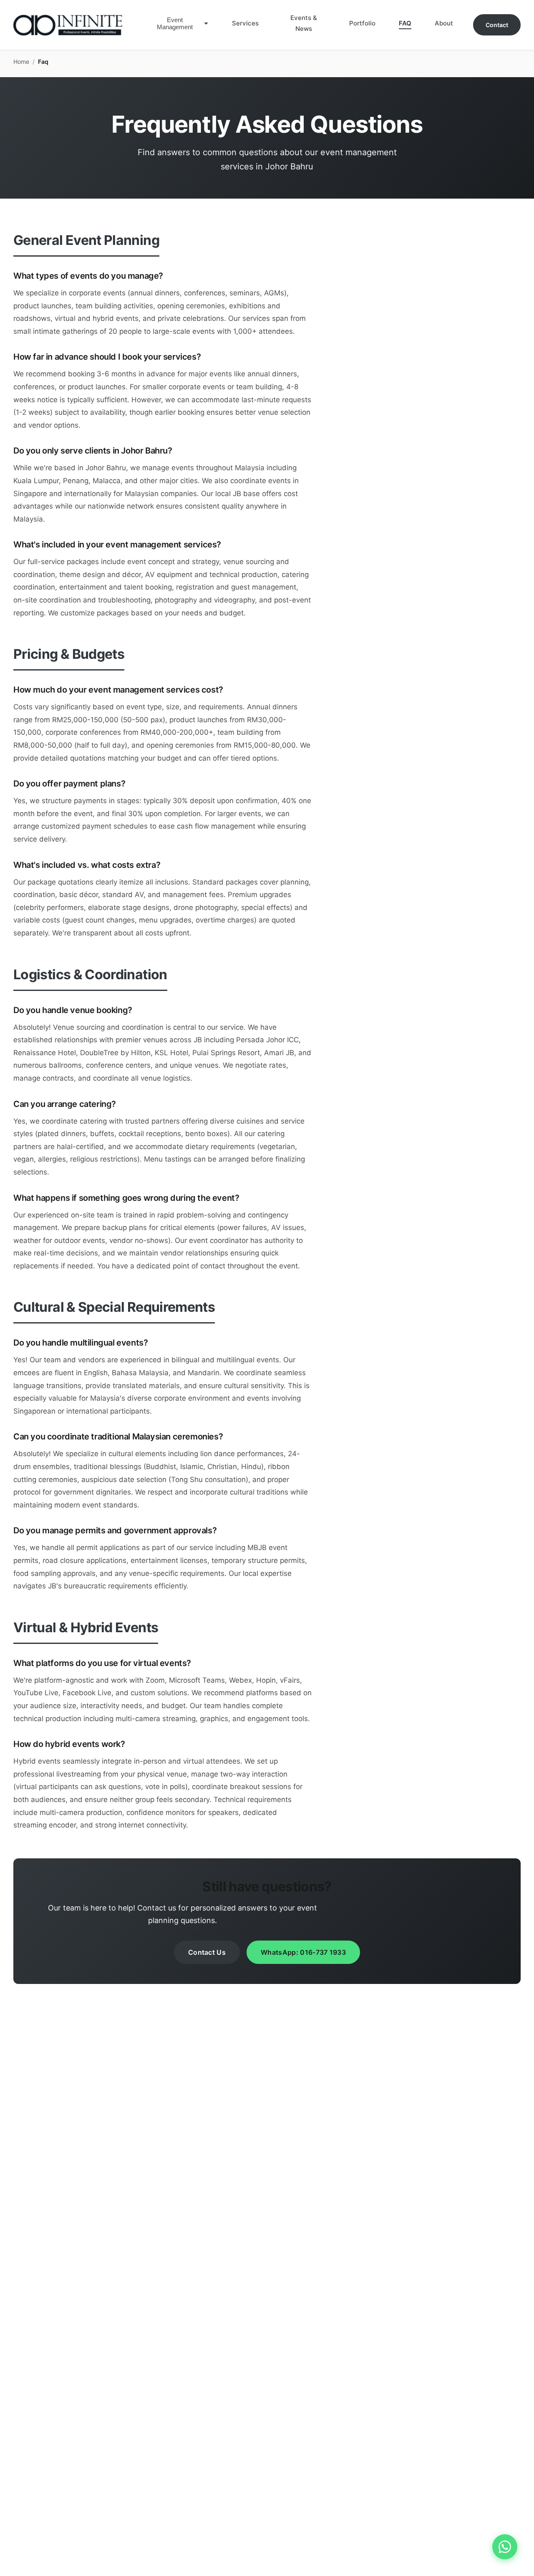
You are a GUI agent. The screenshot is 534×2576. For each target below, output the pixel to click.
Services (245, 23)
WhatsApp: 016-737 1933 (303, 1952)
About (444, 23)
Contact (497, 25)
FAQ (405, 23)
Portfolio (362, 23)
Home (21, 62)
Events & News (304, 23)
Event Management (175, 23)
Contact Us (207, 1952)
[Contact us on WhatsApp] (505, 2547)
